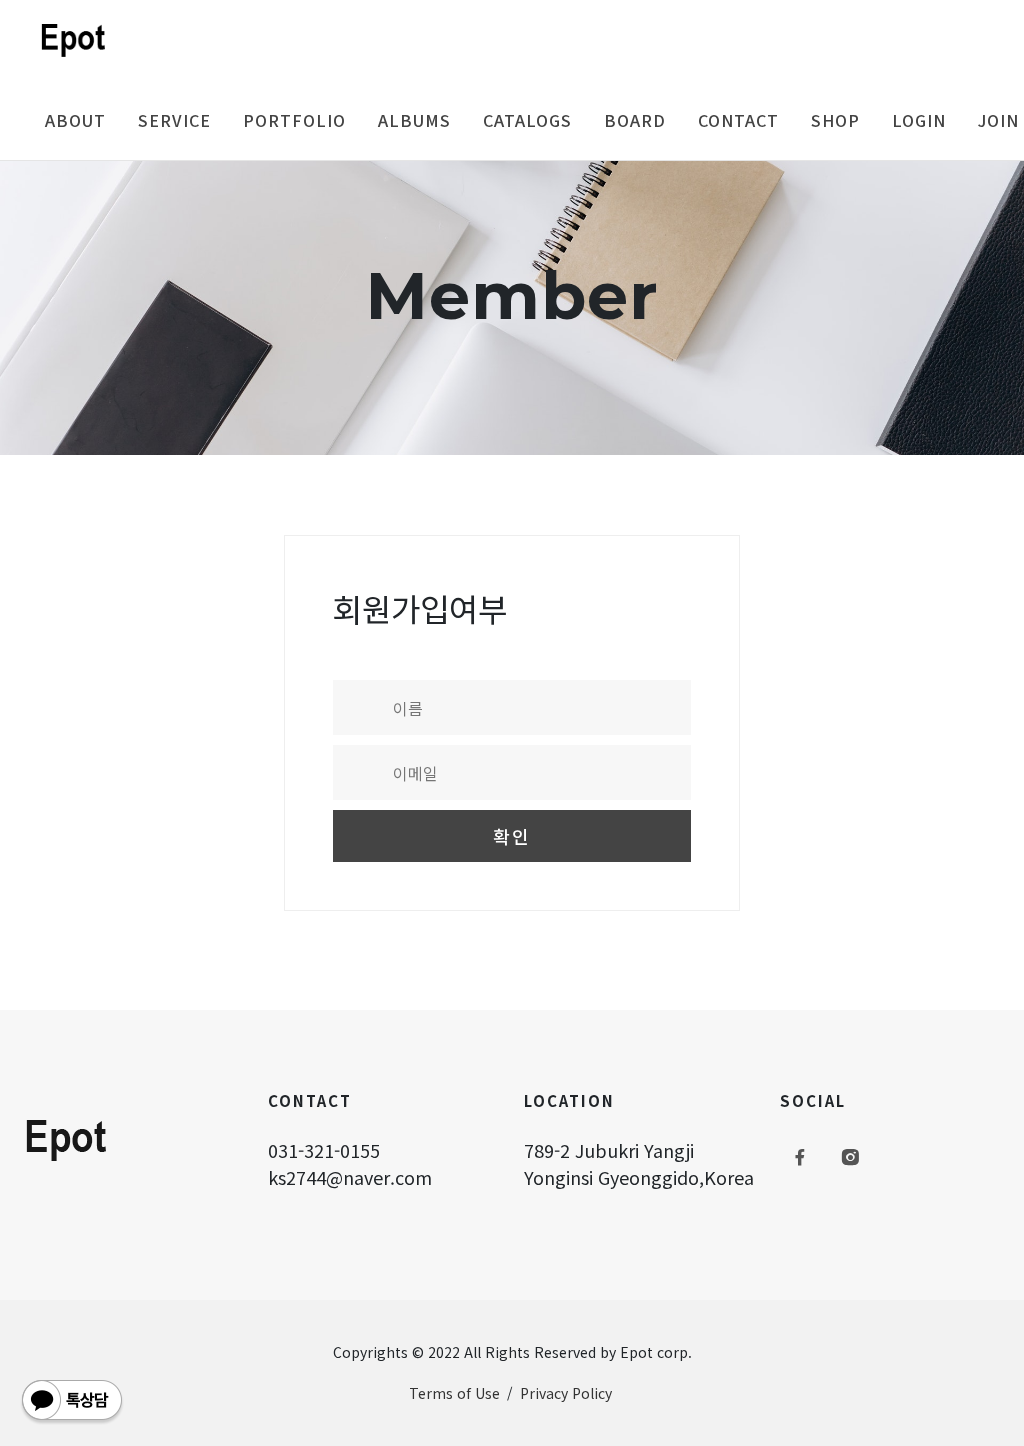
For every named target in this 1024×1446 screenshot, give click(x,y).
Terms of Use (454, 1393)
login (919, 120)
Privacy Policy (566, 1393)
